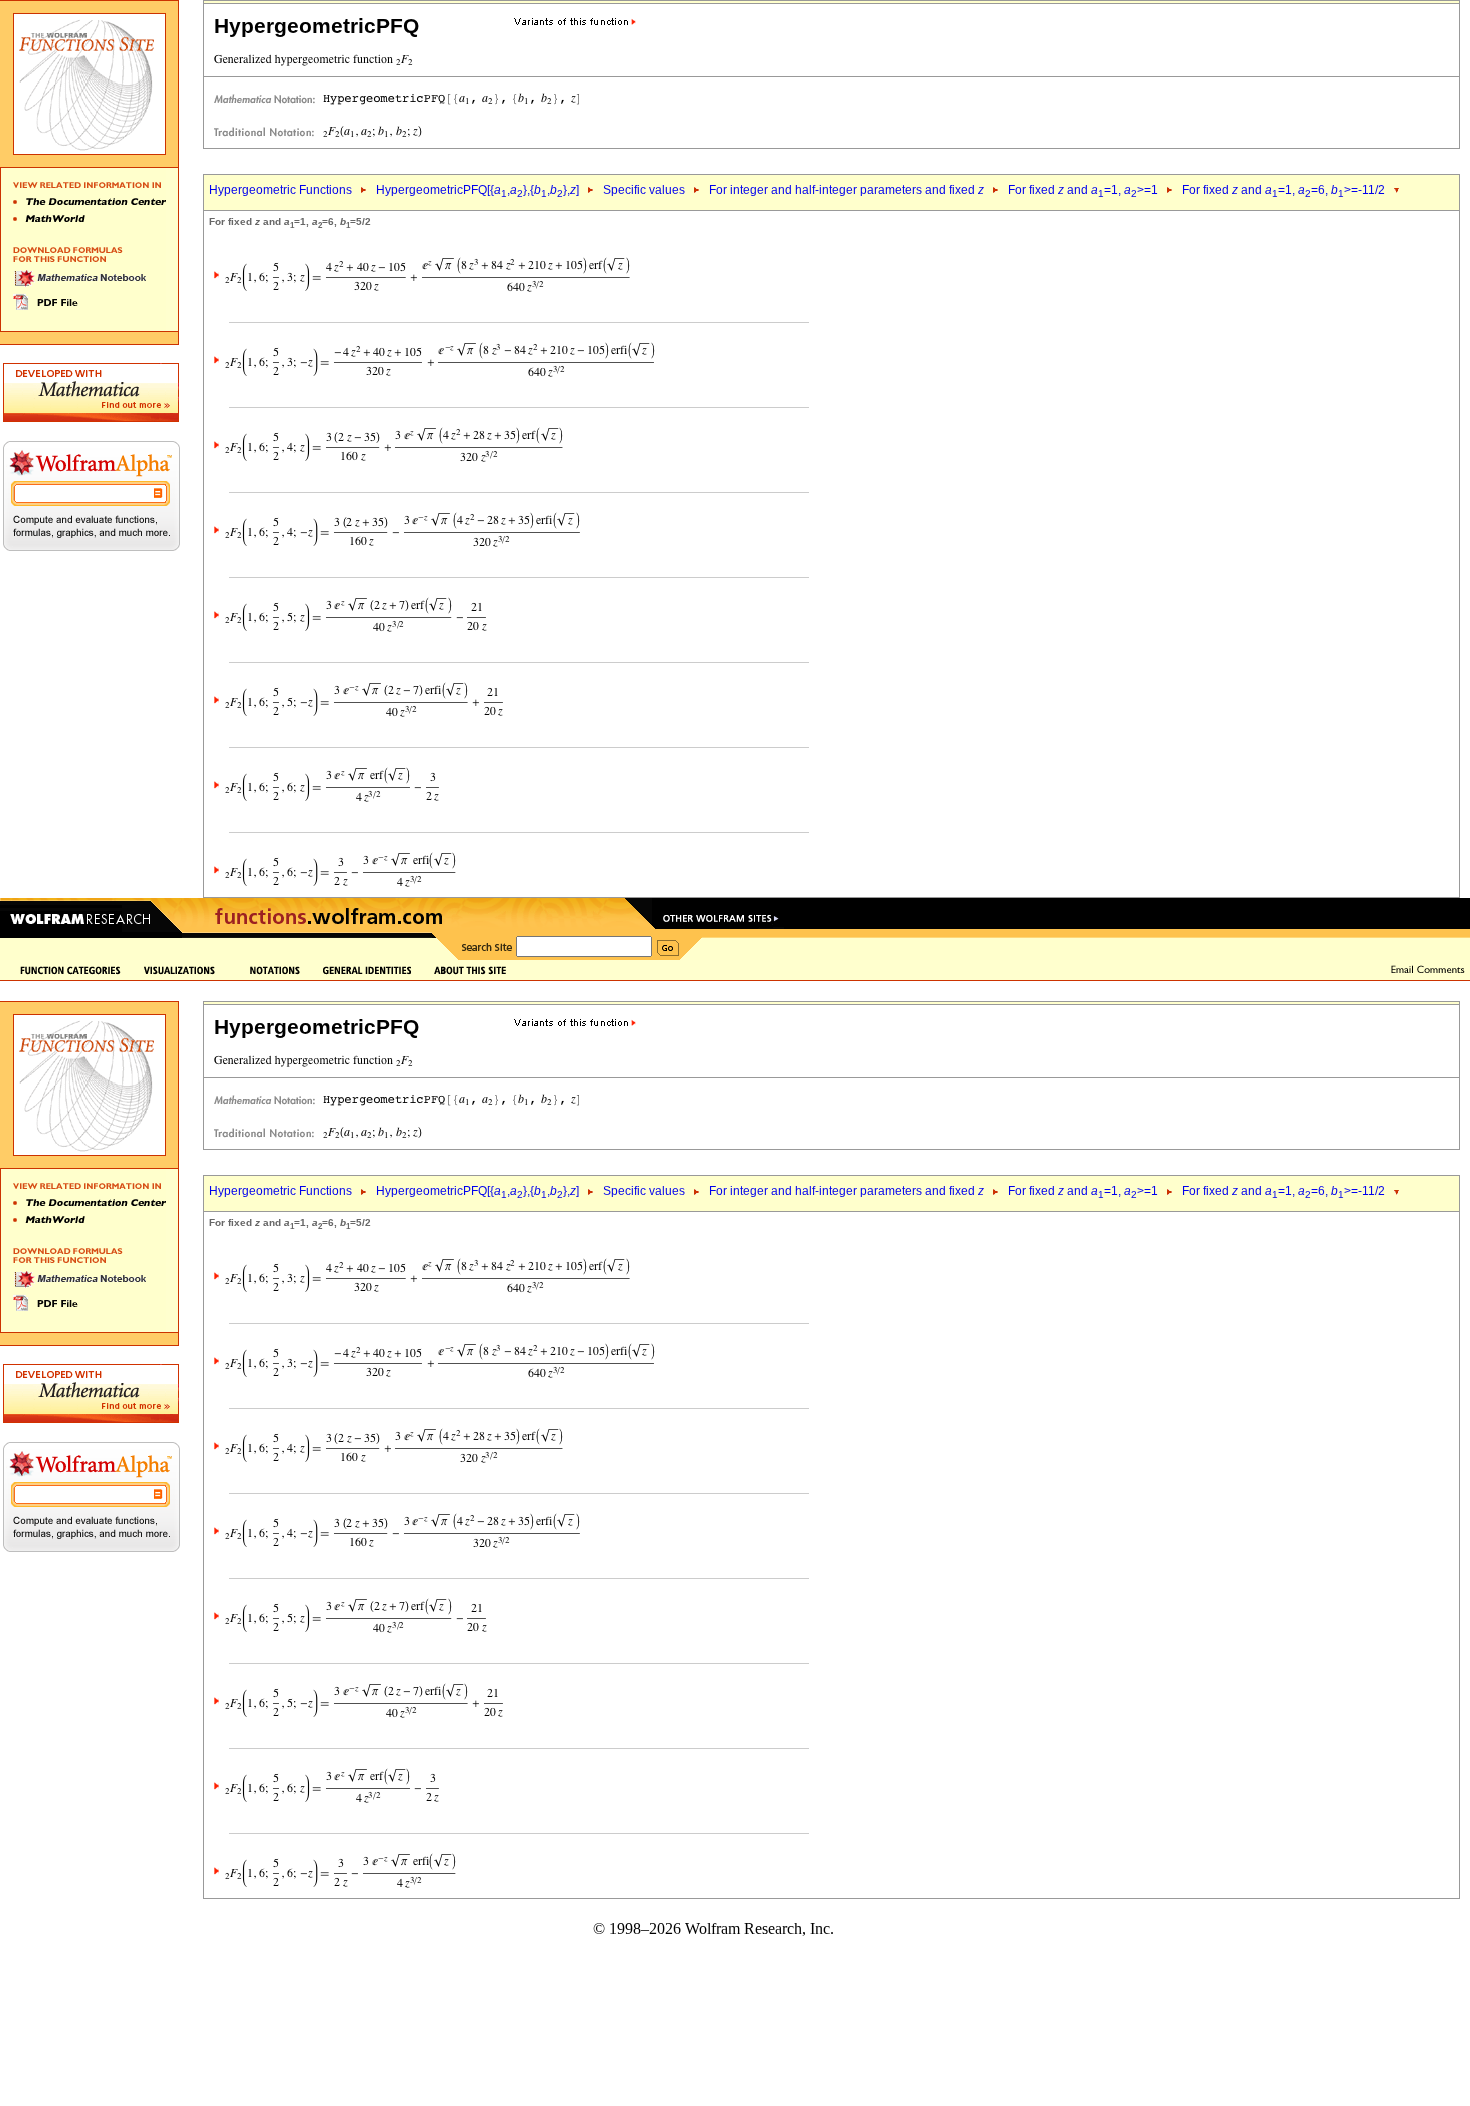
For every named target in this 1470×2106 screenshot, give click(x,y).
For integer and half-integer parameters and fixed (846, 190)
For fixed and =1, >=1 (1083, 190)
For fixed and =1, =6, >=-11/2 (1283, 190)
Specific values (644, 190)
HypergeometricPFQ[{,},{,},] (477, 190)
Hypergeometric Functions (280, 190)
